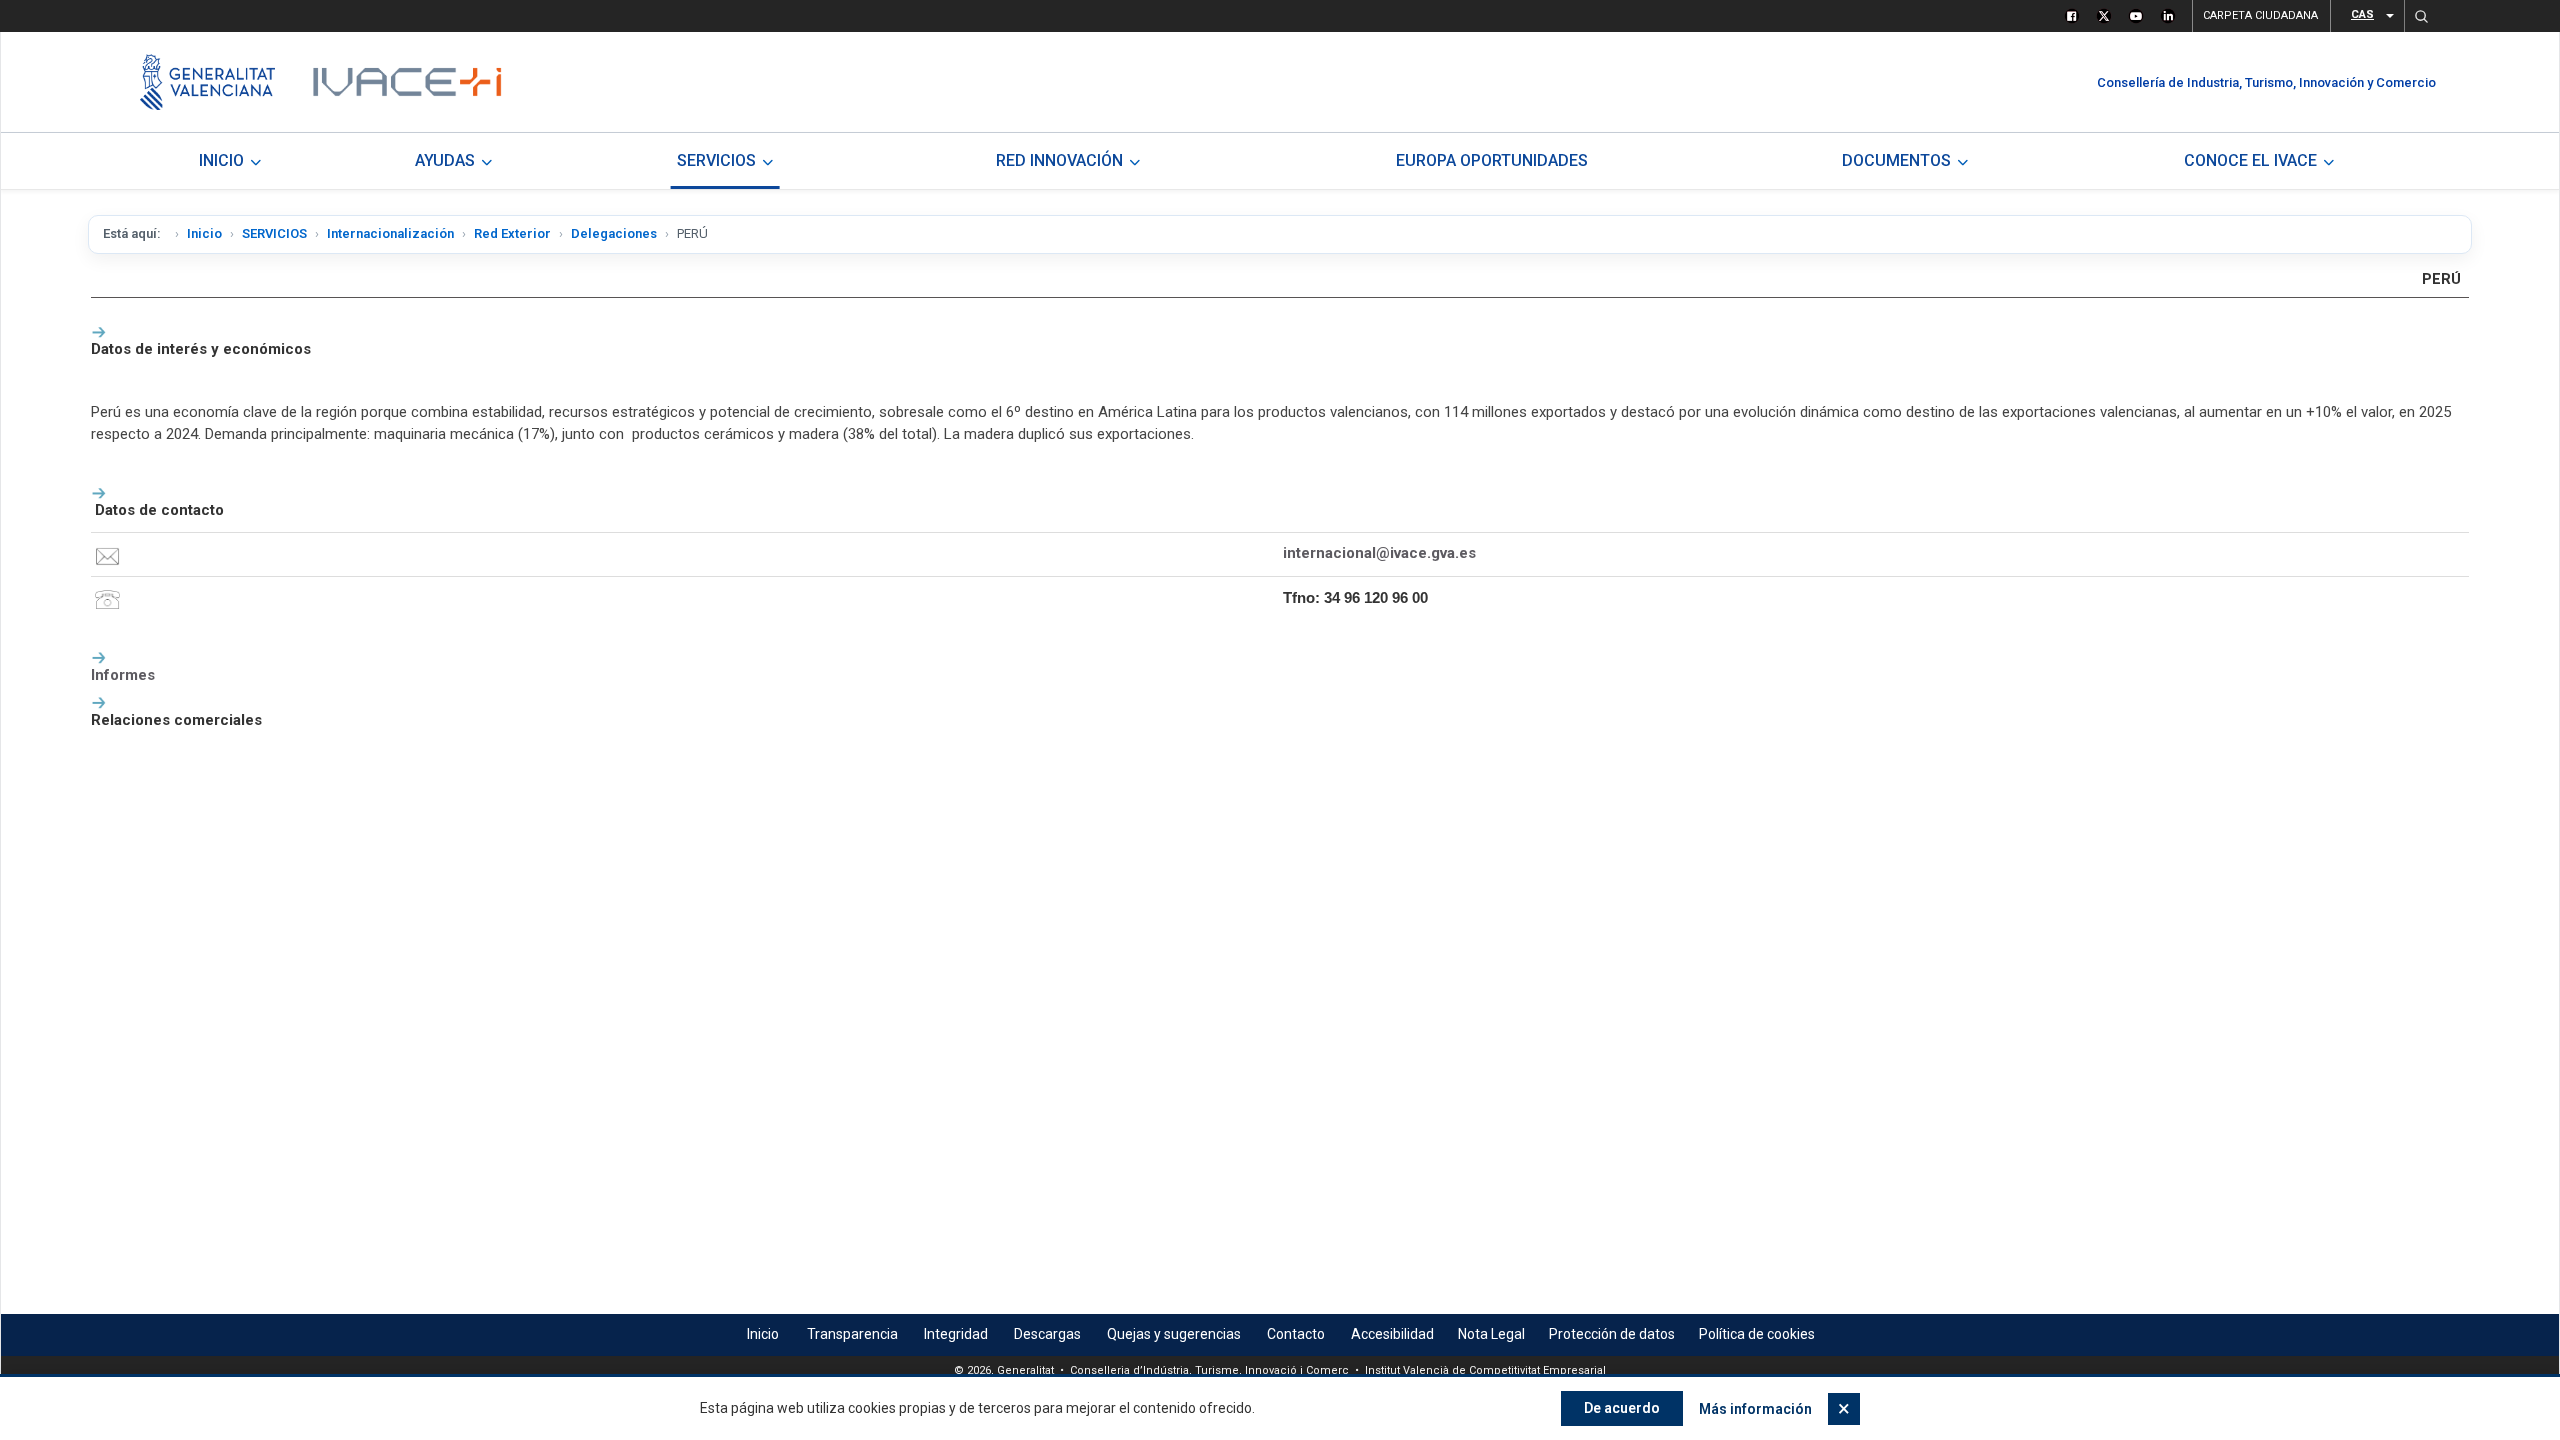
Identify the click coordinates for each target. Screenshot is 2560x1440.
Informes (123, 675)
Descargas (1047, 1334)
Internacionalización (390, 233)
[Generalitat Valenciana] (207, 82)
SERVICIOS (274, 233)
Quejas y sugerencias (1174, 1334)
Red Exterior (512, 233)
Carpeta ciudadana (2260, 15)
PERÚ (2441, 279)
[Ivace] (405, 82)
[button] (2421, 16)
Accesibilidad (1392, 1334)
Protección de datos (1612, 1334)
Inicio (204, 233)
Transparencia (852, 1334)
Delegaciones (614, 233)
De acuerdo (1622, 1408)
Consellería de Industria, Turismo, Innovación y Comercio (2266, 82)
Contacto (1296, 1334)
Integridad (956, 1334)
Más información (1755, 1409)
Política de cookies (1757, 1334)
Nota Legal (1491, 1334)
